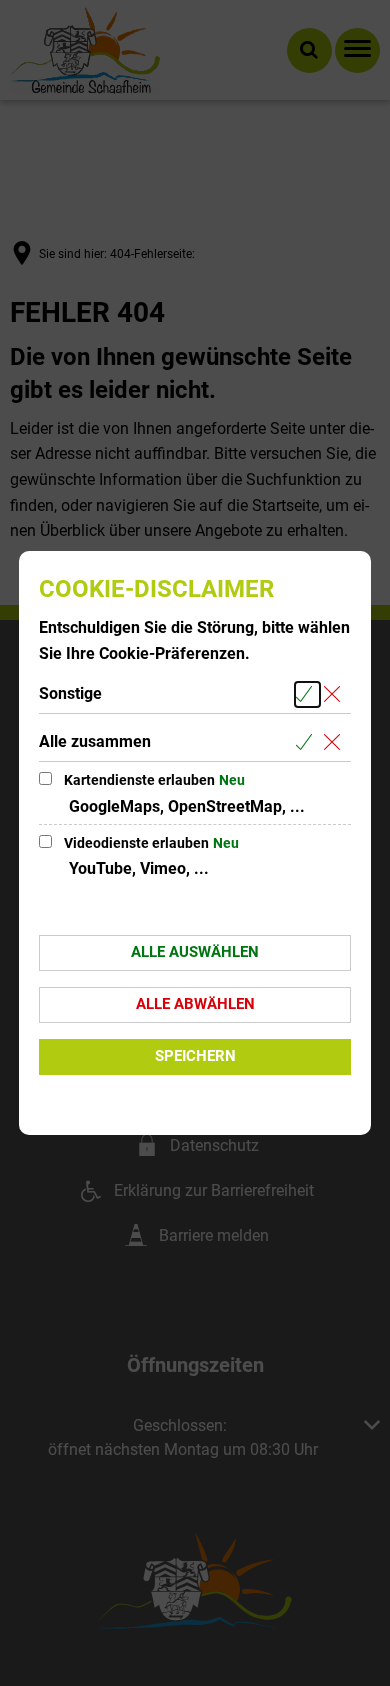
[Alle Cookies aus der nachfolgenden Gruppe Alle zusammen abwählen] (335, 742)
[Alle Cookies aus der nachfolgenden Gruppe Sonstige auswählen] (307, 694)
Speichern (195, 1056)
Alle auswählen (195, 952)
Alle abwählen (195, 1004)
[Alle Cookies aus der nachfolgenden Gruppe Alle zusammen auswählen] (307, 742)
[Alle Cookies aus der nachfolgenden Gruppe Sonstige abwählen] (335, 694)
